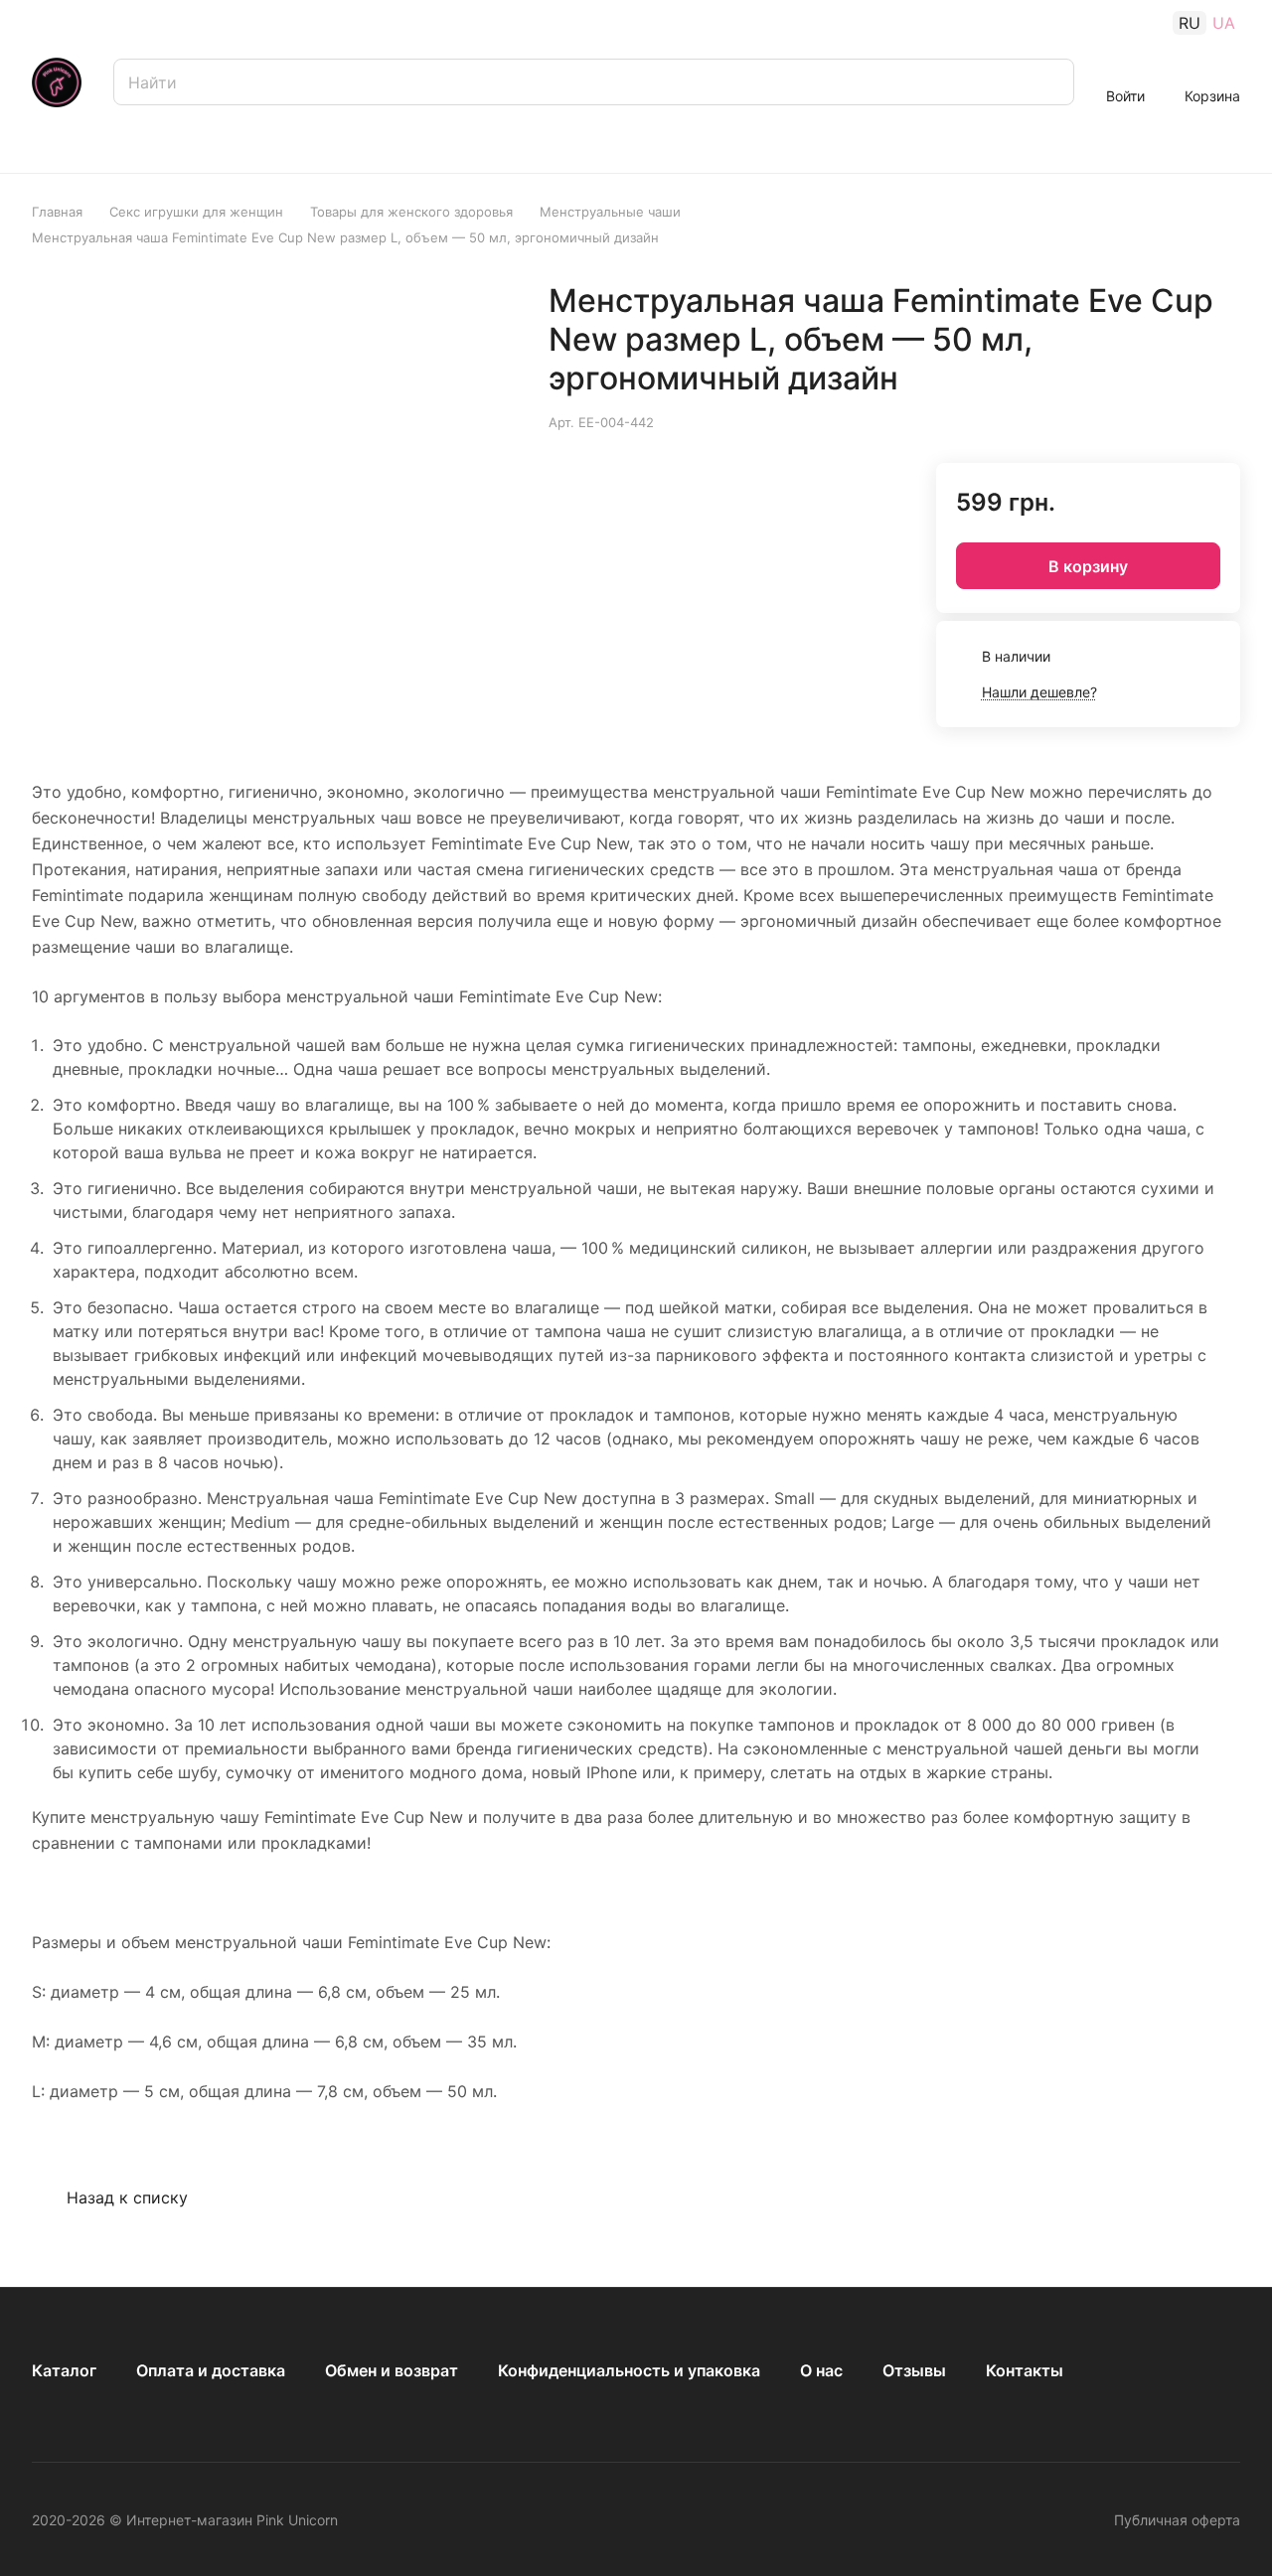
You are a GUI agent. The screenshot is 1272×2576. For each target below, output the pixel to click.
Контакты (1025, 2370)
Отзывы (914, 2370)
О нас (821, 2370)
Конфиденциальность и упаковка (629, 2370)
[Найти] (1049, 82)
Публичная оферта (1177, 2520)
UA (1224, 23)
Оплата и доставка (211, 2370)
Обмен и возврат (392, 2370)
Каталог (64, 2370)
